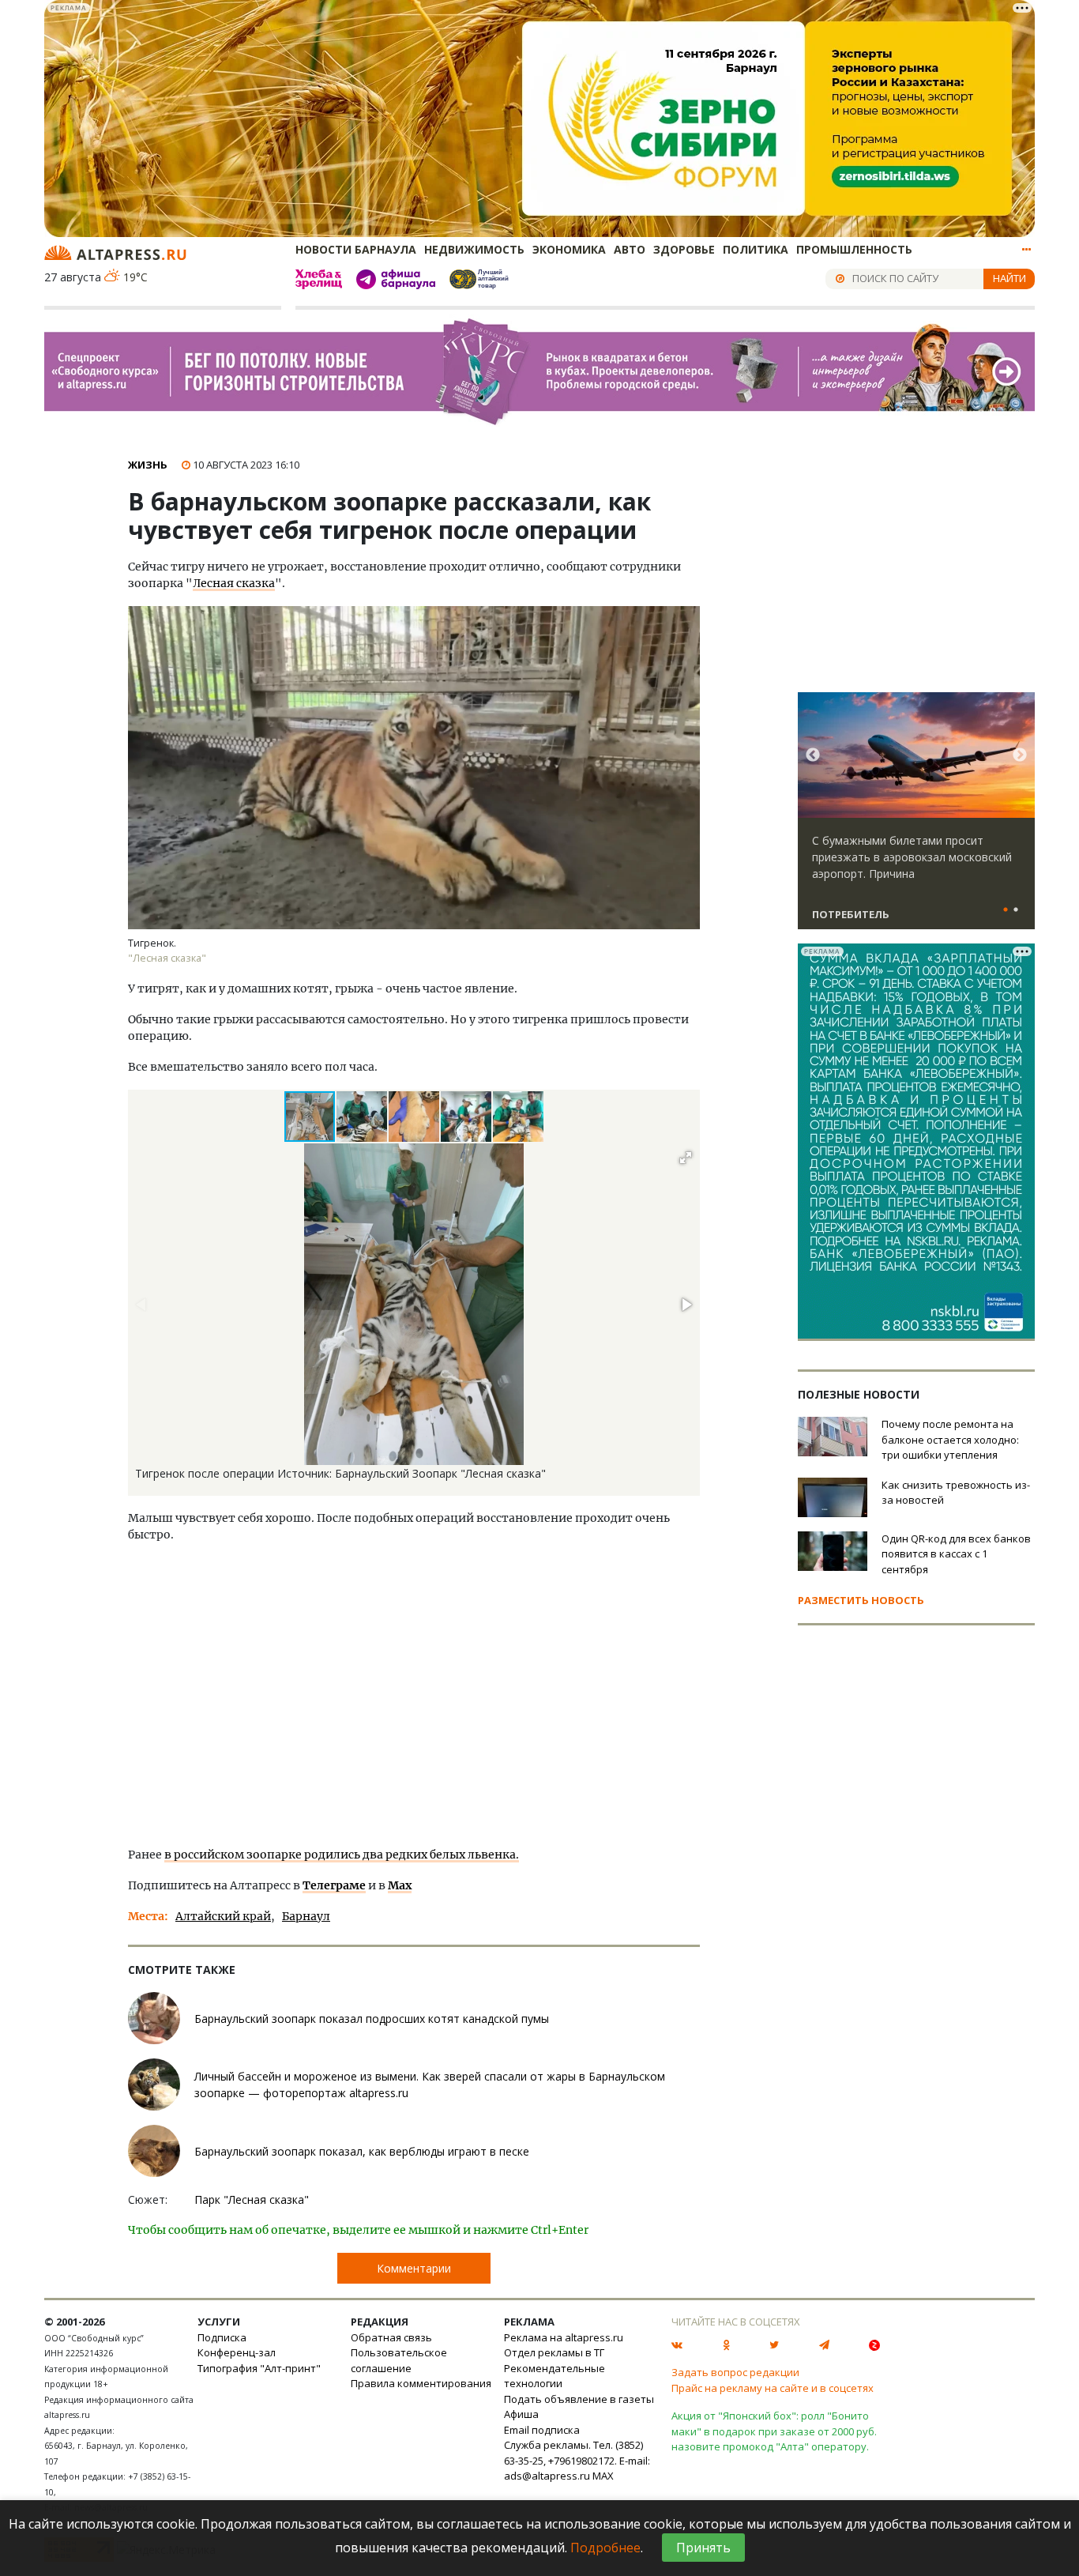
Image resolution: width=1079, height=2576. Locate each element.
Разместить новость (861, 1600)
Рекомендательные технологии (555, 2376)
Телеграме (334, 1885)
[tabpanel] (916, 818)
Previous (813, 755)
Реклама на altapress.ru (564, 2337)
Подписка (222, 2337)
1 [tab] (1006, 910)
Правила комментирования (421, 2383)
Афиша (521, 2414)
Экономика (569, 249)
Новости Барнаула (356, 249)
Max (400, 1885)
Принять (703, 2548)
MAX (603, 2476)
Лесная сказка (234, 583)
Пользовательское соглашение (399, 2360)
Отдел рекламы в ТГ (554, 2352)
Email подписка (542, 2430)
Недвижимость (474, 249)
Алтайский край (223, 1916)
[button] (363, 1117)
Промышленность (854, 249)
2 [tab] (1016, 910)
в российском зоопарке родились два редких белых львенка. (342, 1855)
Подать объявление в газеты (579, 2399)
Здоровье (684, 249)
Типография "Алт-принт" (259, 2368)
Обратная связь (391, 2337)
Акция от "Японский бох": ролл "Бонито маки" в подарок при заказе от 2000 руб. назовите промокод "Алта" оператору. (774, 2431)
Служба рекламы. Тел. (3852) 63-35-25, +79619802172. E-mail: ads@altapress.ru (577, 2460)
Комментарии (414, 2268)
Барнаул (306, 1916)
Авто (630, 249)
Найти (1009, 278)
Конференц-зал (237, 2352)
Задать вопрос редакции (735, 2372)
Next (1020, 755)
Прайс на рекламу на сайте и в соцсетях (773, 2388)
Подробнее (605, 2548)
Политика (756, 249)
